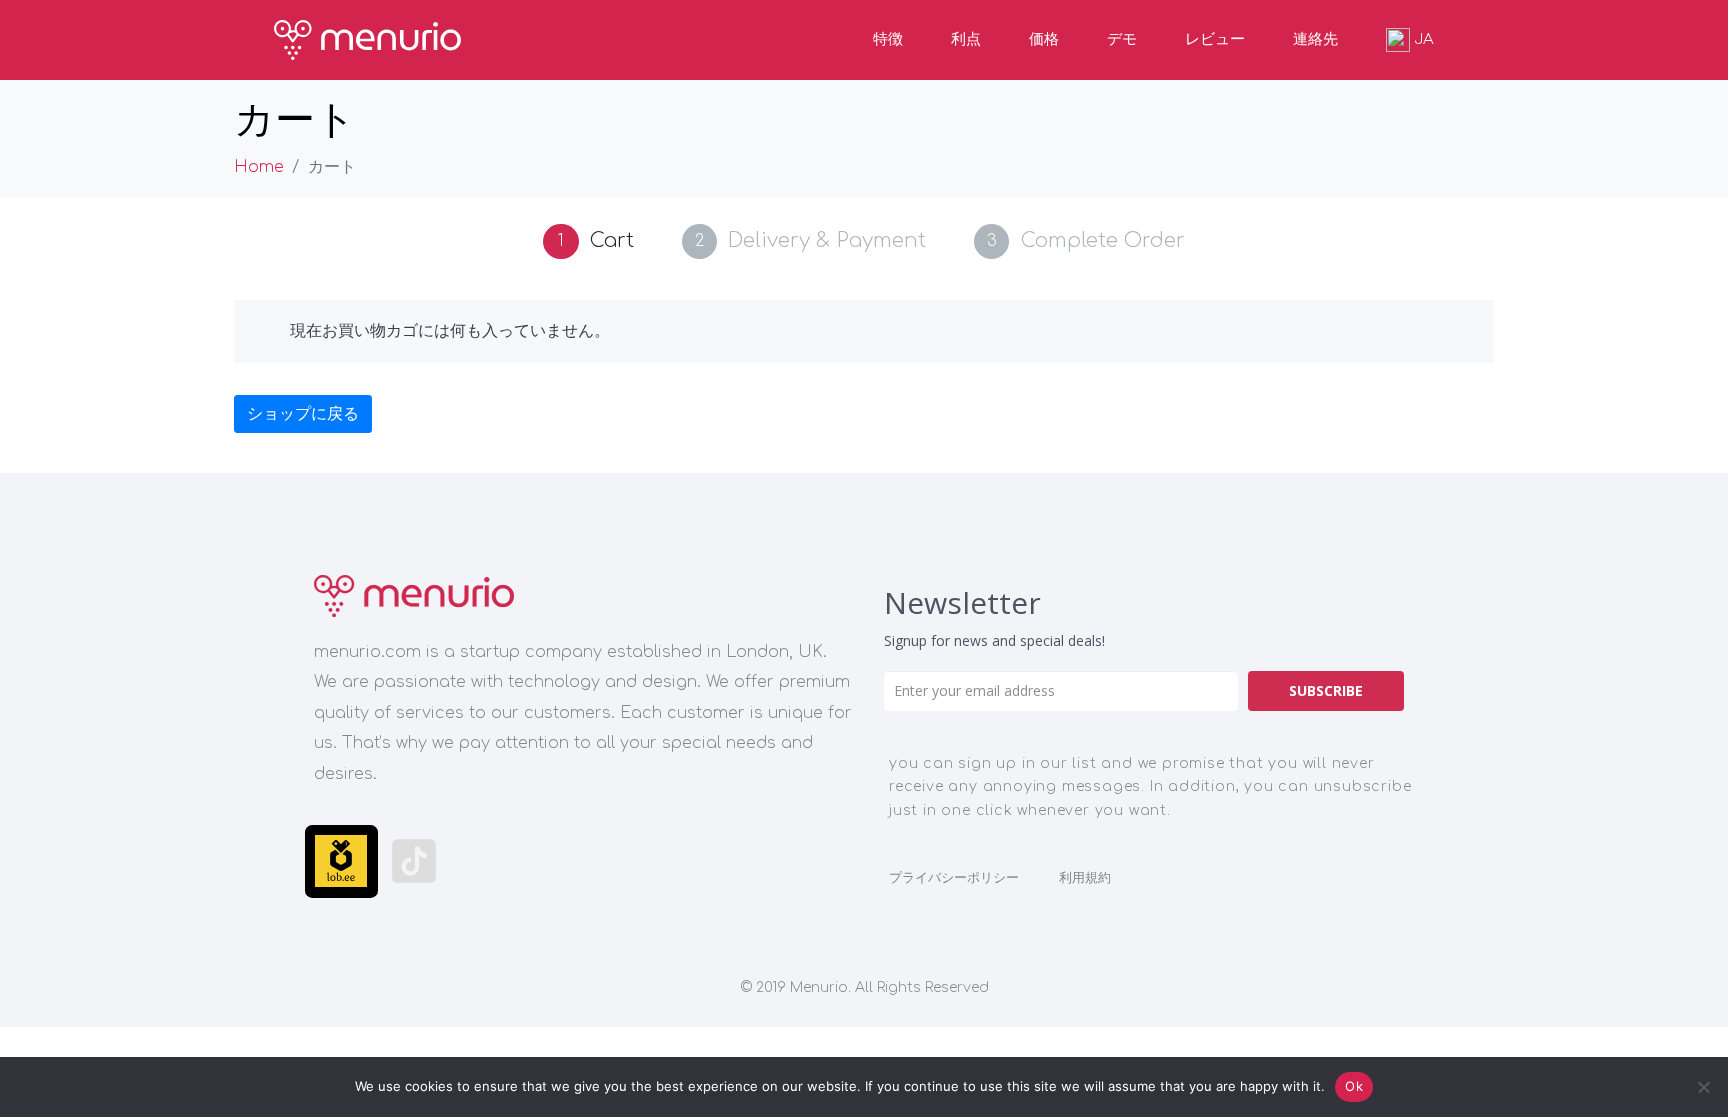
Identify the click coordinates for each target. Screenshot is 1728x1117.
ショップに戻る (303, 414)
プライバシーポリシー (954, 878)
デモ (1122, 39)
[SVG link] (414, 596)
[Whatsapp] (559, 861)
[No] (1703, 1087)
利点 (966, 39)
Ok (1354, 1086)
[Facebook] (705, 861)
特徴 (888, 39)
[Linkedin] (632, 861)
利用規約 (1085, 878)
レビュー (1215, 39)
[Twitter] (778, 861)
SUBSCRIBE (1326, 690)
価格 (1044, 39)
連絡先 (1315, 39)
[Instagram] (487, 861)
